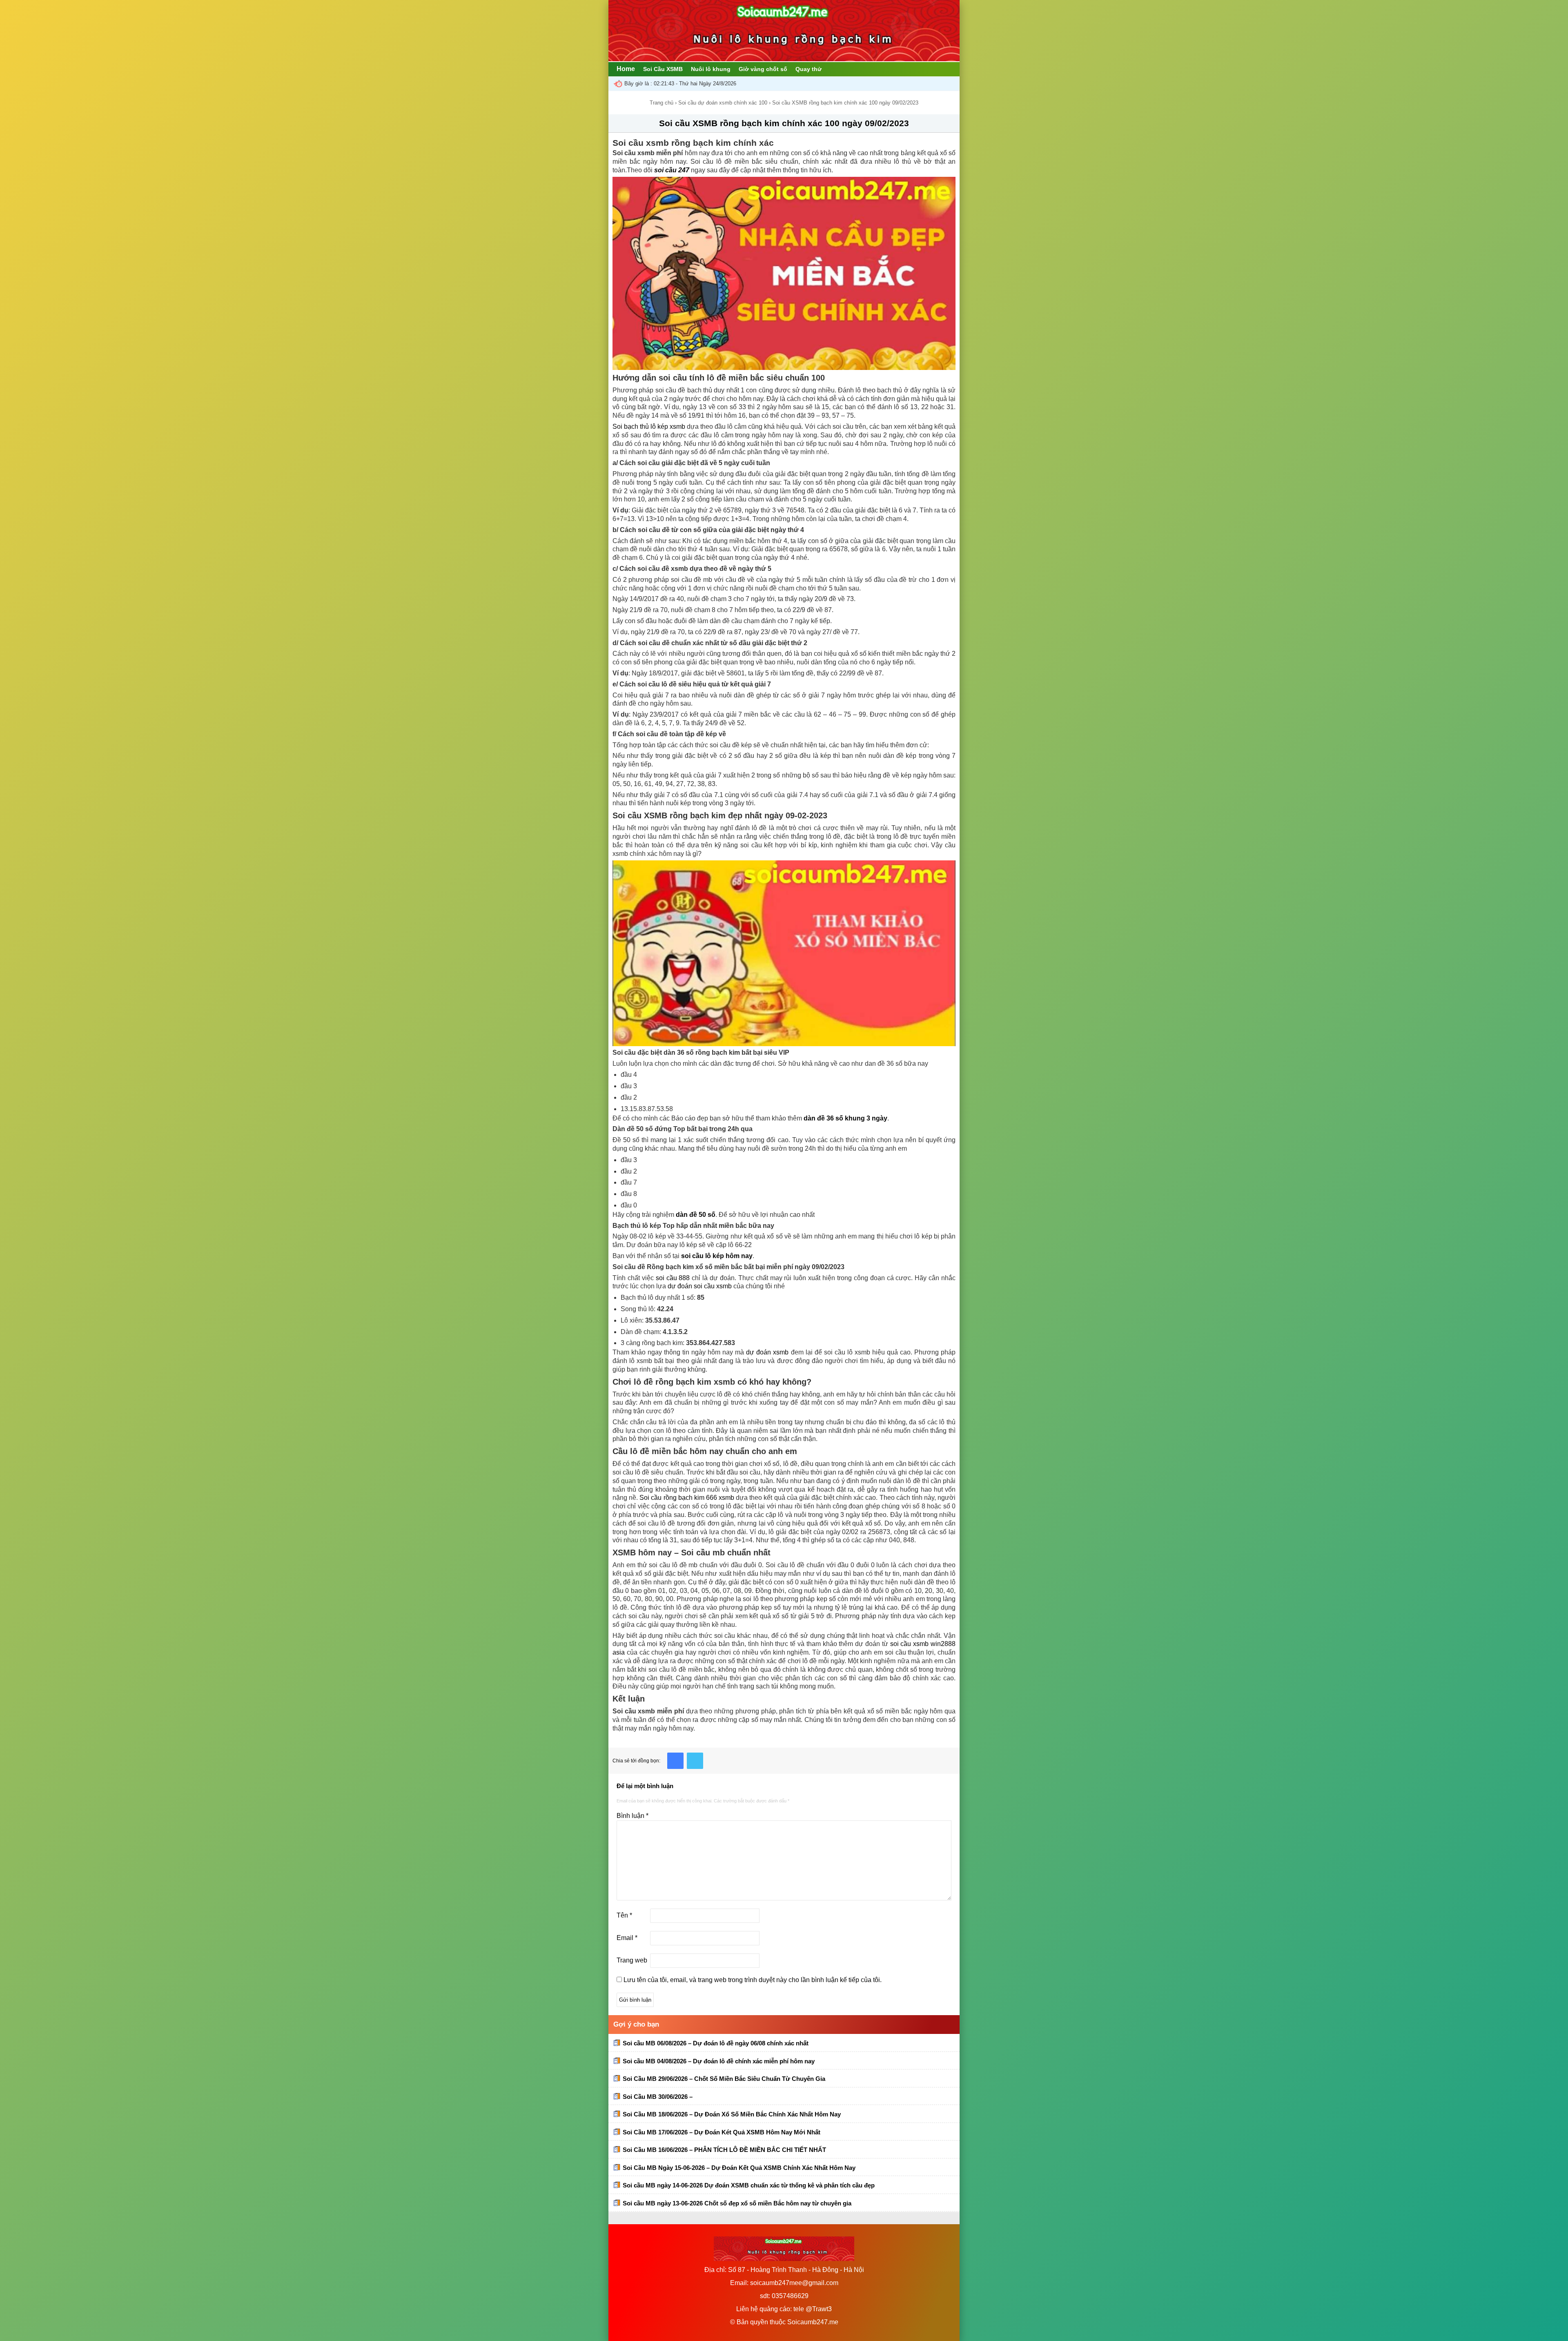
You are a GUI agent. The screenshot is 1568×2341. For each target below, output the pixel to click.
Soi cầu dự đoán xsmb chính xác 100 (723, 103)
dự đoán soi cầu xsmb (700, 1286)
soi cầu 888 (673, 1278)
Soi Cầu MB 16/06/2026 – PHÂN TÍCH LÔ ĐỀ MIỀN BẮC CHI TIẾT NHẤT (724, 2150)
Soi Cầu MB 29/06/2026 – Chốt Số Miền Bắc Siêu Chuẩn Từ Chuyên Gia (724, 2079)
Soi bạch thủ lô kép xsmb (649, 427)
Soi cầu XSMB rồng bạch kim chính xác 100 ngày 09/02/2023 (784, 123)
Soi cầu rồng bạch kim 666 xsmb (687, 1498)
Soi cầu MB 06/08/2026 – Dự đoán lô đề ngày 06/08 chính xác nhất (716, 2043)
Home (626, 69)
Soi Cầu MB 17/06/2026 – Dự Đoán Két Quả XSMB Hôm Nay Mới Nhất (722, 2132)
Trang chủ (661, 103)
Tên (624, 1915)
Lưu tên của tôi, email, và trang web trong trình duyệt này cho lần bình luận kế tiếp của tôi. (753, 1980)
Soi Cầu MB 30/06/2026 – (658, 2097)
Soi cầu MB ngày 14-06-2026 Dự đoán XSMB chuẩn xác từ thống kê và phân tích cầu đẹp (749, 2185)
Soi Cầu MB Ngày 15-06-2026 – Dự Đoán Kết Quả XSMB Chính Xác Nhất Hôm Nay (739, 2168)
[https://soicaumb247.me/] (784, 59)
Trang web (632, 1960)
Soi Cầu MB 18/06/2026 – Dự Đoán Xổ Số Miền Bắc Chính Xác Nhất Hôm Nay (732, 2114)
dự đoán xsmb (767, 1352)
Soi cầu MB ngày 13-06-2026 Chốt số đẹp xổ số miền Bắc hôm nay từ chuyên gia (737, 2203)
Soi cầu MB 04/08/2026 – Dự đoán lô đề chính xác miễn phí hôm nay (719, 2061)
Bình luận (633, 1816)
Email (627, 1938)
